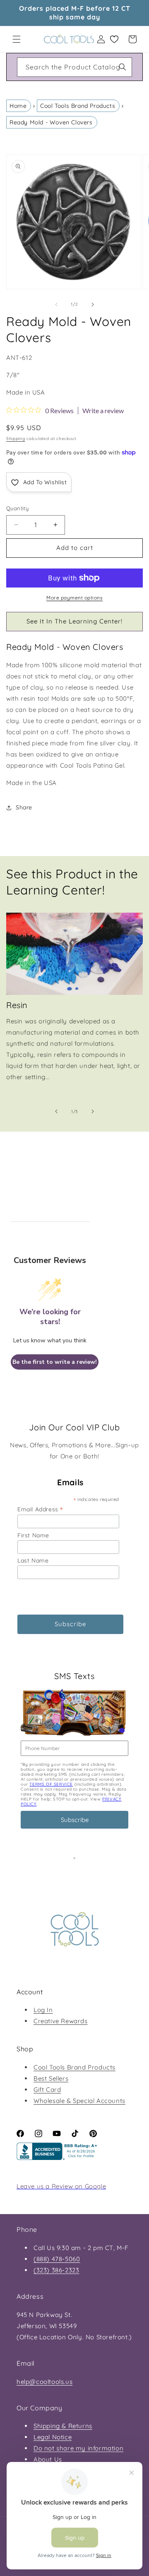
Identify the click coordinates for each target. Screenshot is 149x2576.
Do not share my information (78, 2448)
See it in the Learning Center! (74, 621)
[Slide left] (56, 304)
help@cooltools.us (44, 2382)
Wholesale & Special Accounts (79, 2101)
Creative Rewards (61, 2021)
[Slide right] (93, 304)
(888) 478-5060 (57, 2259)
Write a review (103, 411)
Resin (17, 1005)
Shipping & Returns (63, 2426)
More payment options (74, 598)
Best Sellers (51, 2078)
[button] (17, 39)
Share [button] (24, 807)
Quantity (17, 508)
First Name (33, 1535)
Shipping (16, 439)
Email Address (40, 1509)
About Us (48, 2459)
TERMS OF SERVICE (51, 1784)
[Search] (123, 67)
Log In (43, 2010)
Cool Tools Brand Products (78, 106)
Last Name (33, 1560)
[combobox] (74, 67)
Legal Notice (53, 2437)
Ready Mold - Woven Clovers (51, 122)
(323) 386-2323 (56, 2270)
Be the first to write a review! (55, 1362)
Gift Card (47, 2090)
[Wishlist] (114, 39)
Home (18, 106)
